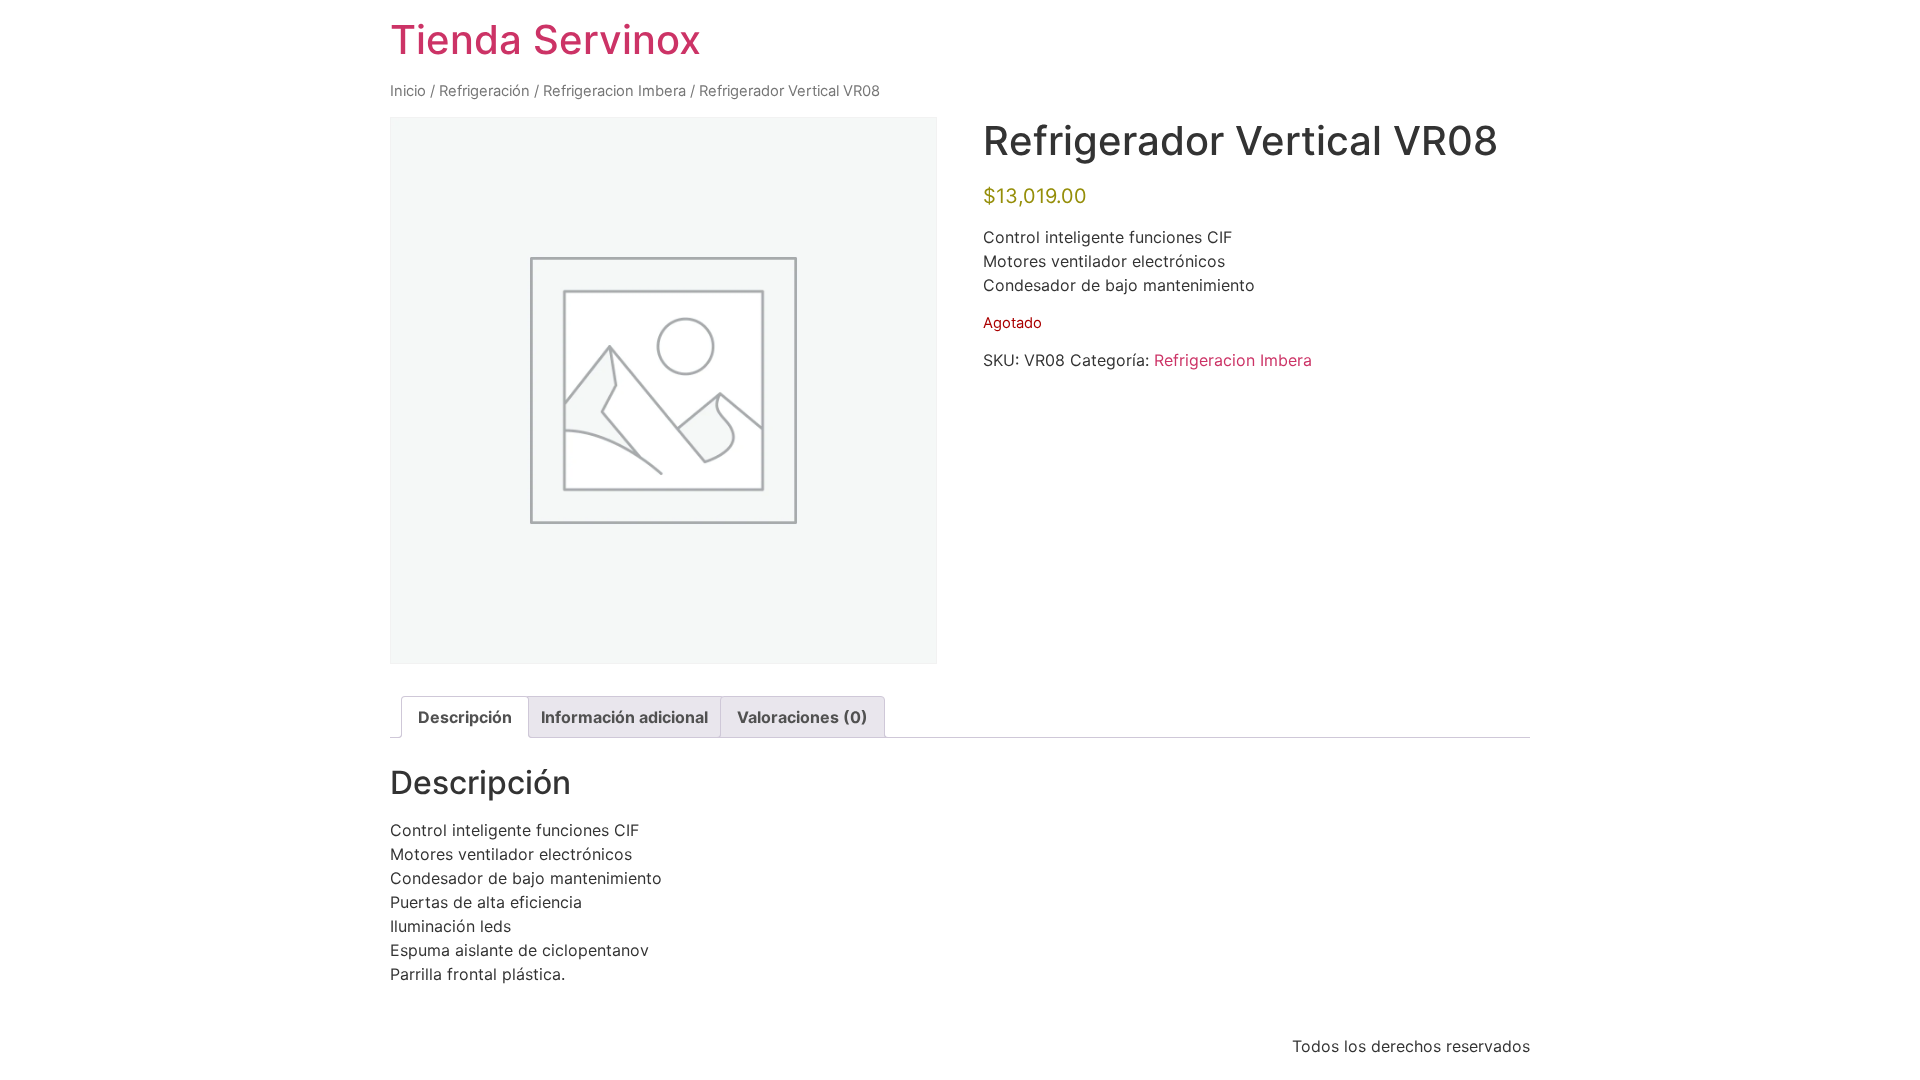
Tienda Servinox (545, 39)
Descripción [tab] (465, 717)
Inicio (408, 91)
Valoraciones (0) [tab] (802, 717)
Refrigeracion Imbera (614, 91)
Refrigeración (484, 91)
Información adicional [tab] (624, 717)
